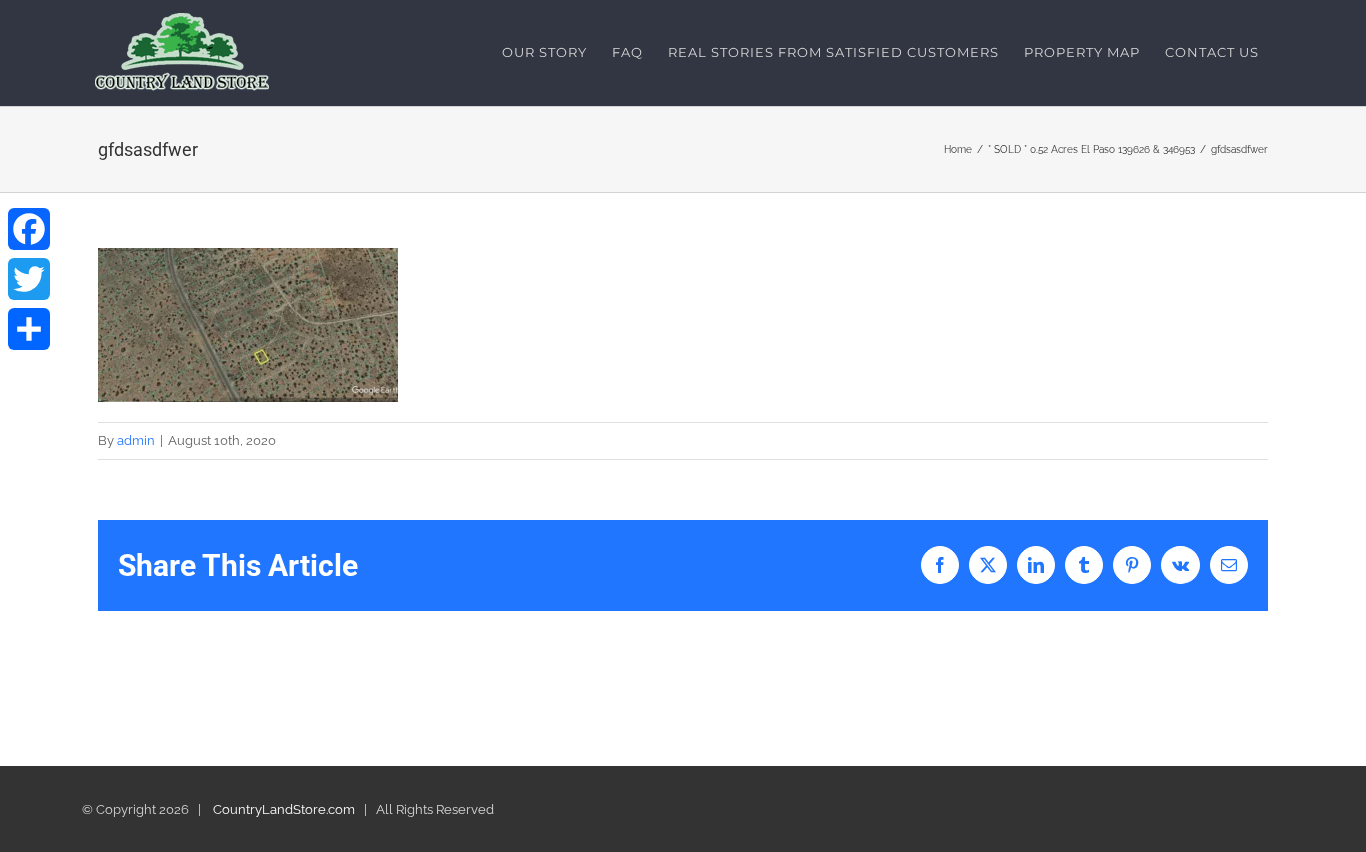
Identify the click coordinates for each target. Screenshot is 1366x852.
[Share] (29, 329)
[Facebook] (29, 229)
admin (136, 440)
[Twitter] (29, 279)
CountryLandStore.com (284, 809)
